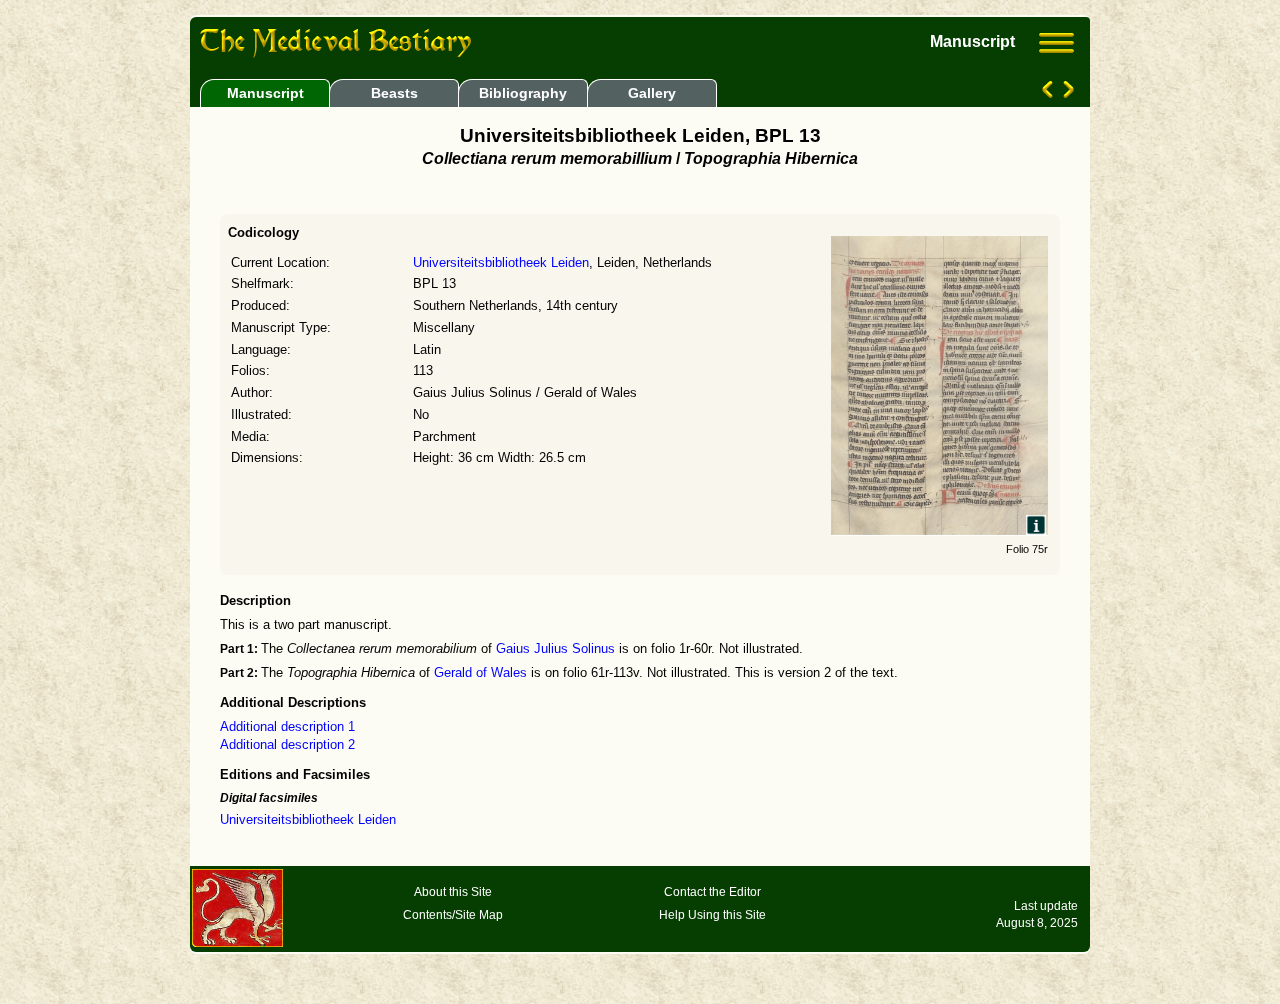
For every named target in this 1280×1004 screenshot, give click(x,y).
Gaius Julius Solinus (555, 649)
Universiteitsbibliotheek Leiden (501, 263)
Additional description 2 (287, 745)
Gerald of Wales (480, 673)
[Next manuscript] (1066, 93)
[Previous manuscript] (1049, 93)
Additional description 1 (287, 727)
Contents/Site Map (453, 915)
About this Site (453, 892)
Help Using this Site (712, 915)
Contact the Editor (712, 892)
